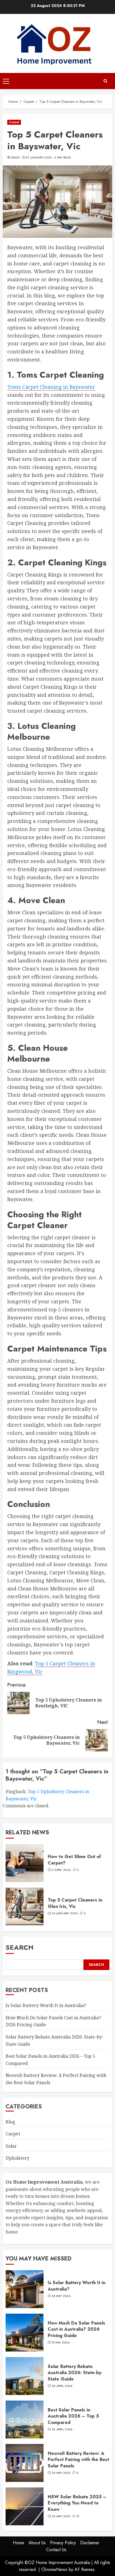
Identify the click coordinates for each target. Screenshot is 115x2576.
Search (20, 1947)
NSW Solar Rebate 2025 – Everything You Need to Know (77, 2503)
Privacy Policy (63, 2543)
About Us (37, 2543)
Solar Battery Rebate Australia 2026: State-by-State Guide (75, 2373)
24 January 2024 (65, 1913)
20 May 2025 (61, 2473)
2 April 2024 (61, 1870)
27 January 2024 (39, 158)
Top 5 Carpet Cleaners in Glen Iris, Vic (75, 1903)
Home (19, 2543)
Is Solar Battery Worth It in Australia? (46, 2005)
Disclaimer (90, 2543)
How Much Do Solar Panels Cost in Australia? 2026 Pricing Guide (76, 2329)
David (15, 158)
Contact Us (56, 2550)
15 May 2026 (61, 2343)
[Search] (105, 81)
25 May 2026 (61, 2296)
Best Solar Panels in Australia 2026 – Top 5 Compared (73, 2416)
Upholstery (17, 2158)
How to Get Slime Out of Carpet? (74, 1860)
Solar (11, 2146)
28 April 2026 (62, 2386)
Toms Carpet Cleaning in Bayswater (51, 387)
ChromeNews (54, 2569)
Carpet (14, 122)
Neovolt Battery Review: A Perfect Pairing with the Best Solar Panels (78, 2460)
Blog (10, 2122)
